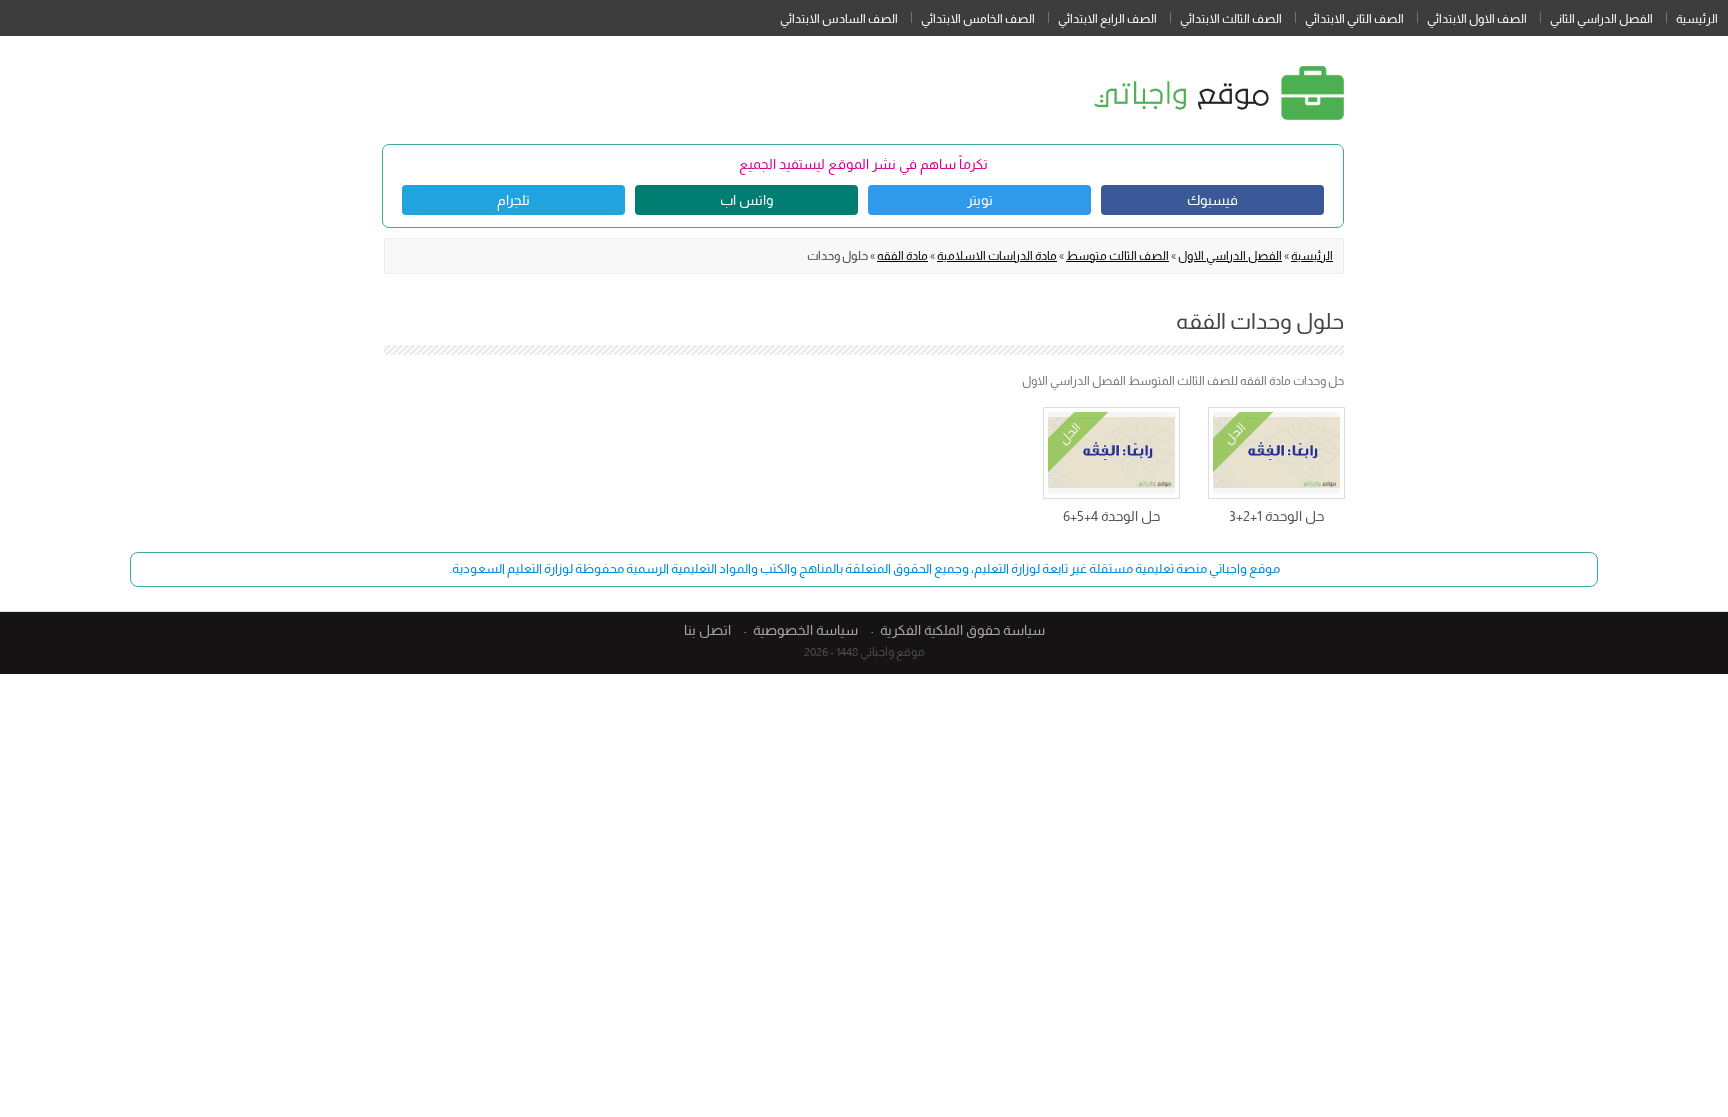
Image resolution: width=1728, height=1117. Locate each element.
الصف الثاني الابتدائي (1354, 19)
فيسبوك (1212, 200)
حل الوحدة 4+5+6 (1111, 516)
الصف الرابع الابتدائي (1107, 19)
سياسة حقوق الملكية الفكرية (962, 630)
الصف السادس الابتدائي (839, 19)
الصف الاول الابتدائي (1477, 19)
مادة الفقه (902, 256)
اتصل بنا (707, 630)
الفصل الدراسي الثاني (1601, 19)
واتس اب (746, 200)
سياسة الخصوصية (805, 630)
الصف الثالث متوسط (1117, 256)
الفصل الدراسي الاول (1230, 256)
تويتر (980, 200)
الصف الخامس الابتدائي (978, 19)
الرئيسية (1697, 19)
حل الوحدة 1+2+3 (1276, 516)
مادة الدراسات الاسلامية (997, 256)
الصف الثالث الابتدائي (1231, 19)
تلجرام (513, 200)
